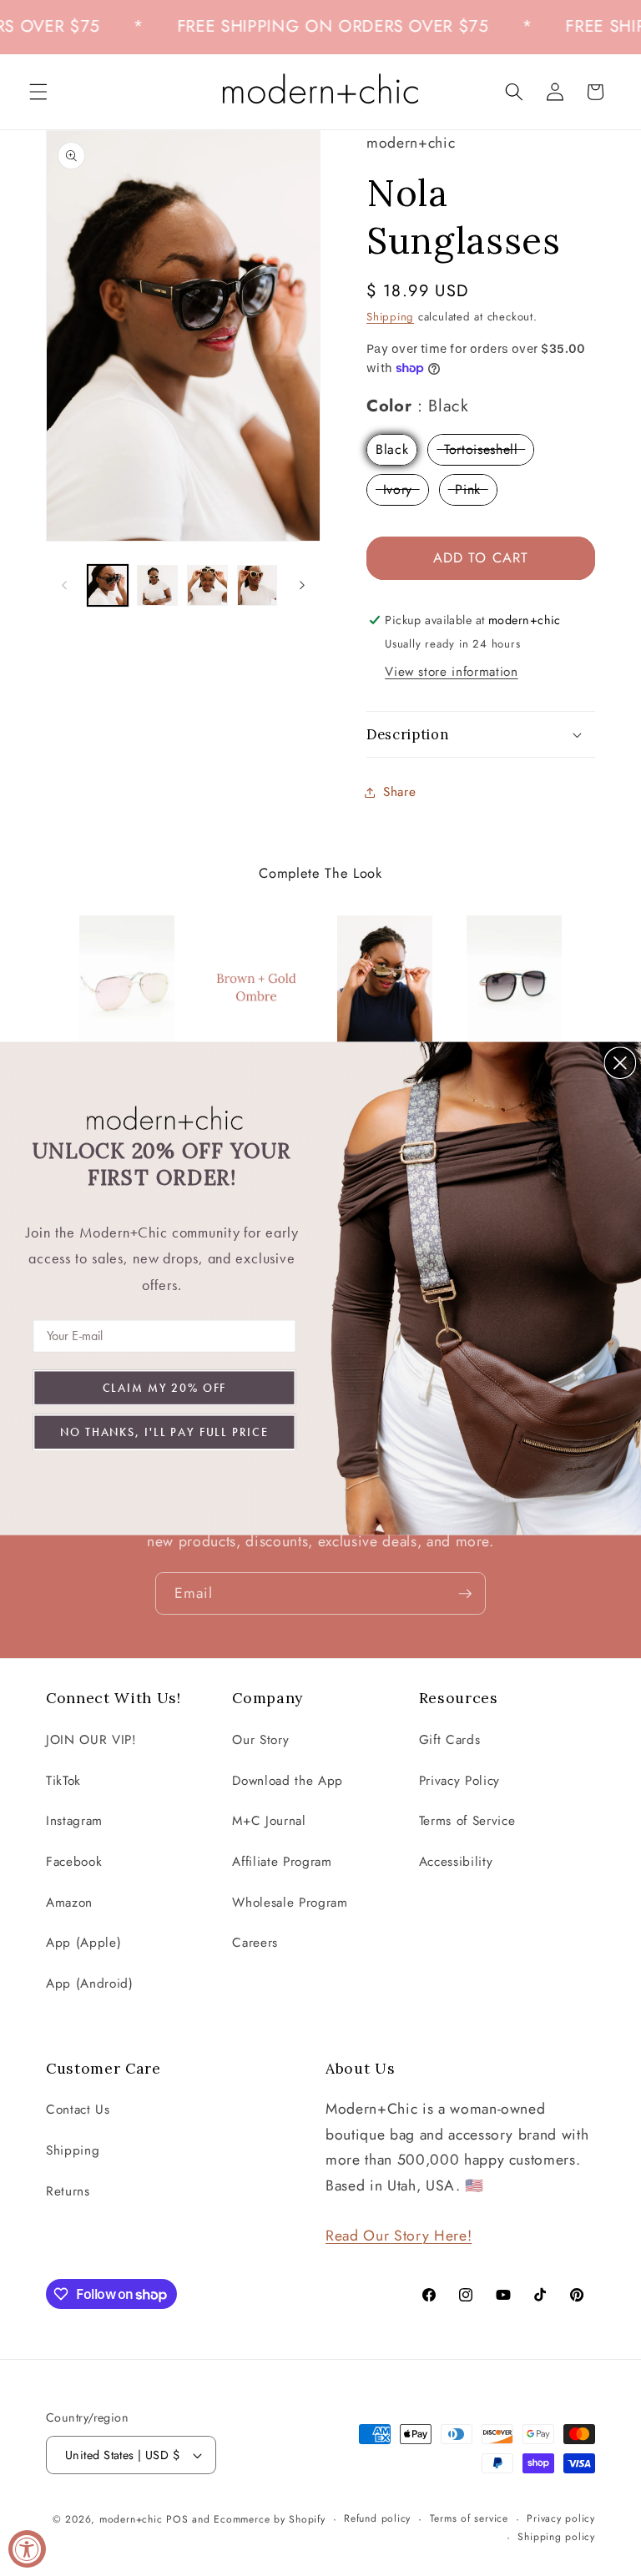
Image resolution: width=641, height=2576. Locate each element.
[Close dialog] (620, 1062)
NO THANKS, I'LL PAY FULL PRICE (164, 1431)
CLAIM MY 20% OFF (165, 1387)
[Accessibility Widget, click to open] (27, 2549)
